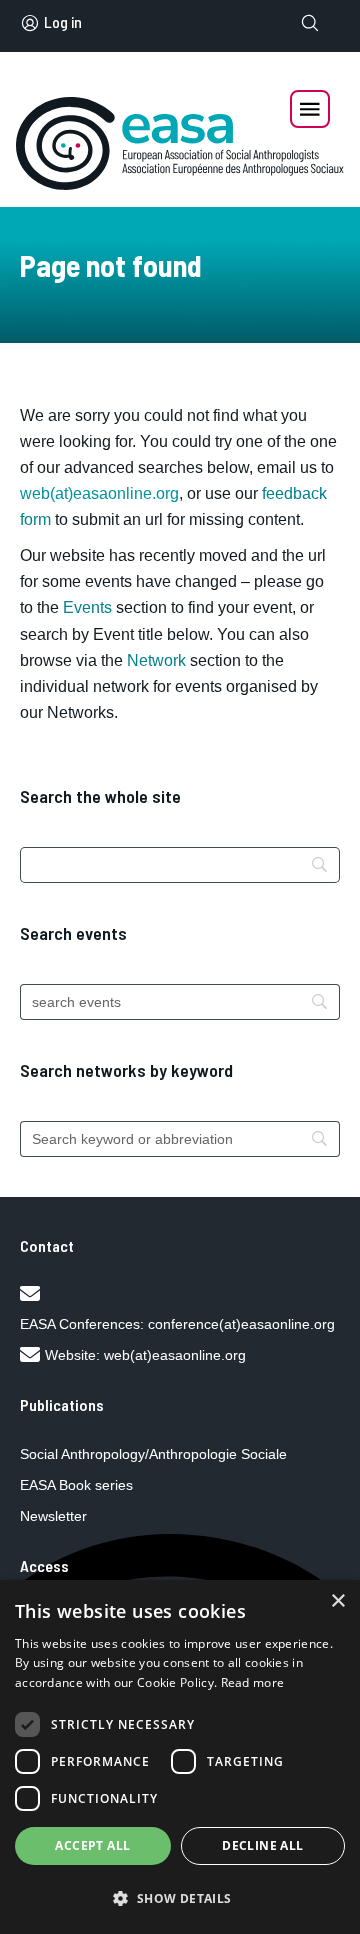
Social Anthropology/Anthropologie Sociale (153, 1454)
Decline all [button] (262, 1845)
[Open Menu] (310, 109)
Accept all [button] (92, 1845)
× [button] (337, 1601)
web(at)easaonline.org (175, 1355)
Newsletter (53, 1516)
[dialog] (180, 1757)
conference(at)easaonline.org (241, 1324)
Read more (253, 1682)
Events (87, 607)
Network (156, 660)
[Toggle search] (310, 23)
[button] (180, 1898)
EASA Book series (76, 1485)
